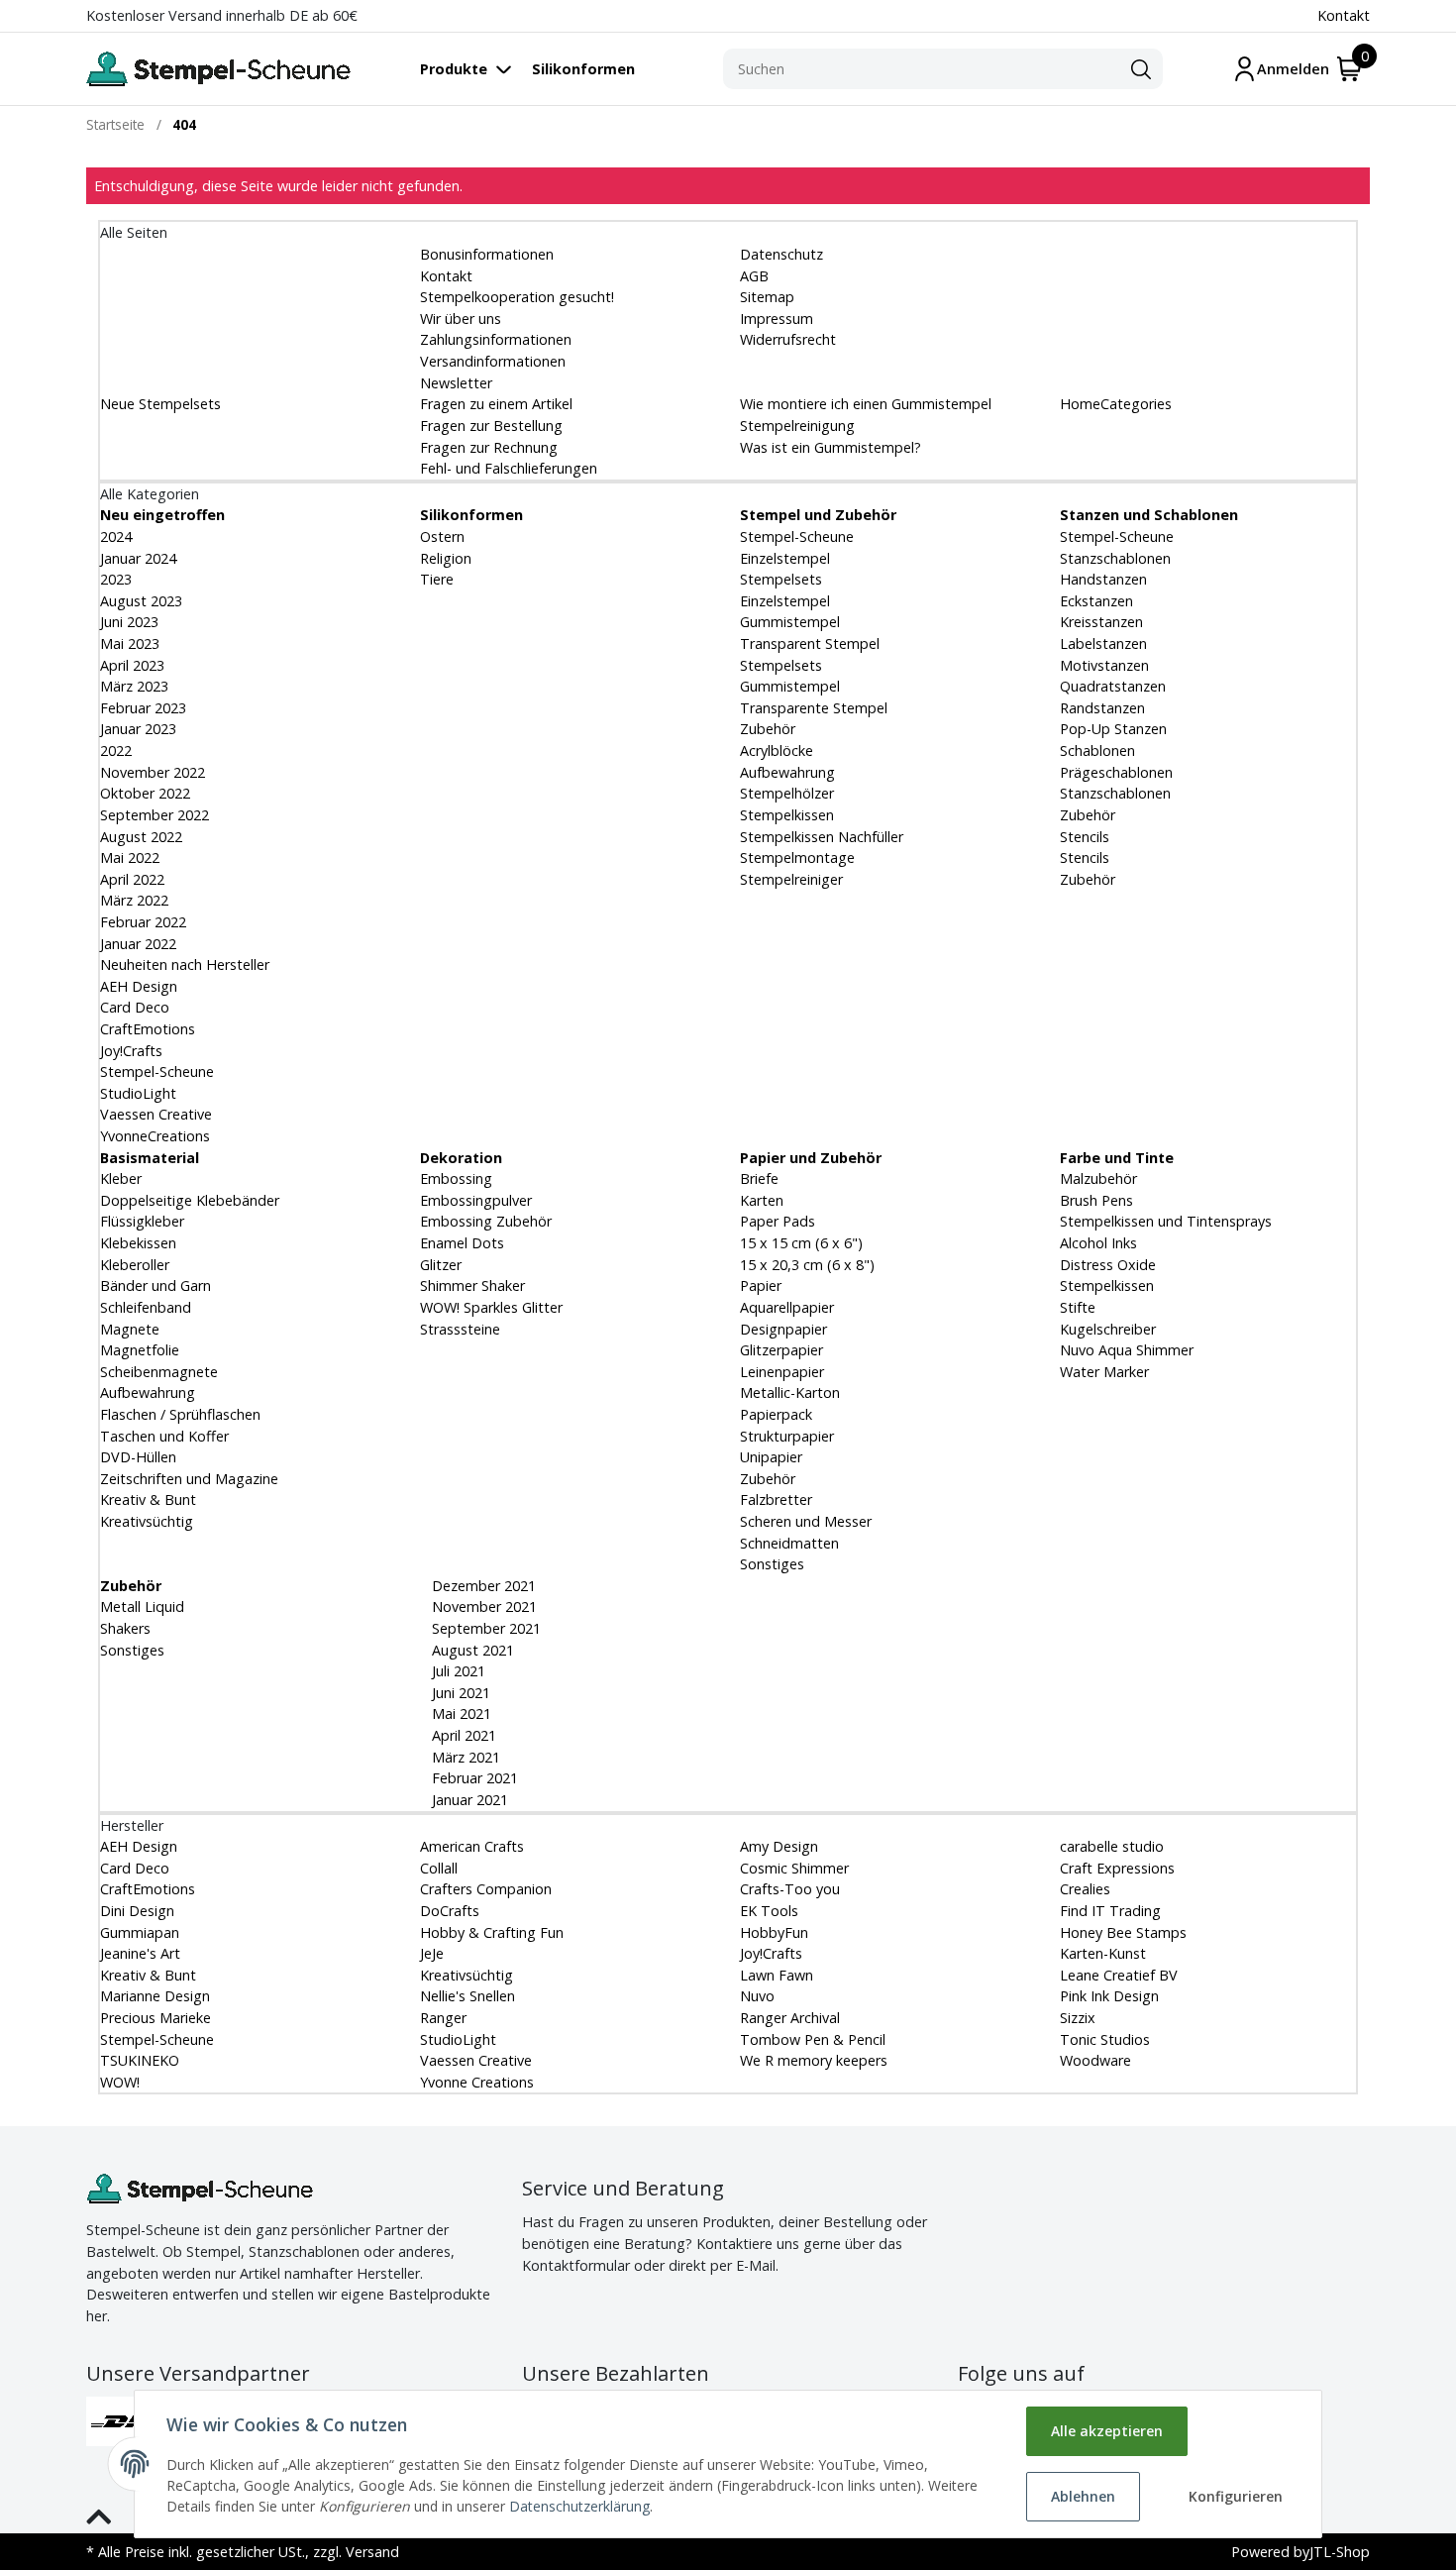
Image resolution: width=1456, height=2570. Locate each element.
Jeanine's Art (140, 1953)
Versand (372, 2552)
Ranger (443, 2018)
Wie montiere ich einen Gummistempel (866, 404)
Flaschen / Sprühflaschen (180, 1414)
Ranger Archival (790, 2018)
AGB (754, 276)
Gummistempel (790, 622)
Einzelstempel (785, 558)
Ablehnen (1083, 2496)
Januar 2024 (138, 558)
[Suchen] (1141, 69)
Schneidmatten (789, 1543)
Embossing (456, 1178)
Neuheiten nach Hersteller (185, 964)
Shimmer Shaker (472, 1285)
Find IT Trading (1110, 1911)
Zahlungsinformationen (496, 339)
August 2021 (471, 1650)
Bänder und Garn (156, 1285)
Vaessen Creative (156, 1114)
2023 (116, 579)
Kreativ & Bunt (148, 1499)
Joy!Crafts (131, 1051)
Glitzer (441, 1265)
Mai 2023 (130, 643)
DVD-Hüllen (138, 1457)
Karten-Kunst (1103, 1953)
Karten (762, 1200)
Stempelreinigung (797, 426)
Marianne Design (155, 1996)
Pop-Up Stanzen (1113, 729)
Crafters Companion (486, 1889)
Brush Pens (1096, 1200)
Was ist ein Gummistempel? (831, 447)
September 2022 (155, 815)
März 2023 (134, 686)
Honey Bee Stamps (1123, 1932)
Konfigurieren (1236, 2496)
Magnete (130, 1329)
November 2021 (482, 1606)
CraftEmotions (148, 1029)
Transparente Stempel (814, 708)
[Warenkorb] (1350, 69)
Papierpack (776, 1414)
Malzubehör (1098, 1178)
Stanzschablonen (1115, 558)
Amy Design (779, 1846)
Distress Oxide (1108, 1265)
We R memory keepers (814, 2060)
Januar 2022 (138, 944)
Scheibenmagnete (159, 1372)
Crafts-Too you (790, 1889)
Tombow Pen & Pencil (813, 2039)
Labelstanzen (1103, 643)
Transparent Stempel (810, 643)
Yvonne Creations (477, 2082)
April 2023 (132, 665)
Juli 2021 (457, 1671)
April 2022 (132, 879)
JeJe (432, 1953)
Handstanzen (1103, 579)
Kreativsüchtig (147, 1521)
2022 (116, 750)
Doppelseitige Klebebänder (190, 1200)
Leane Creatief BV (1119, 1975)
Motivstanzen (1104, 665)
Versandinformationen (493, 361)
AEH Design (139, 986)
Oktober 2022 (145, 793)
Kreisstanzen (1101, 622)
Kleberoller (135, 1265)
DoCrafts (450, 1911)
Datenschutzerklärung (579, 2506)
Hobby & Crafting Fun (492, 1932)
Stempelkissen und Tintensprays (1166, 1221)
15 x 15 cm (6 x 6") (801, 1243)
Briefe (759, 1178)
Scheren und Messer (806, 1521)
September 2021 (484, 1628)
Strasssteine (460, 1329)
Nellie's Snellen (468, 1996)
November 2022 (153, 772)
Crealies (1085, 1889)
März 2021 (464, 1757)
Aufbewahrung (787, 772)
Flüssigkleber (142, 1221)
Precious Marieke (156, 2018)
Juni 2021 (459, 1693)
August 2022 (141, 837)
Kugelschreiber (1108, 1329)
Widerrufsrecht (788, 339)
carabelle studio (1112, 1846)
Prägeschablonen (1116, 772)
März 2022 (134, 900)
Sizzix (1078, 2018)
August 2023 (141, 601)
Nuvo (757, 1996)
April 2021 (462, 1735)
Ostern (442, 536)
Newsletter (456, 383)
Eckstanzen (1096, 601)
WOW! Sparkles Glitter (491, 1307)
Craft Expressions (1117, 1868)
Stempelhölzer (787, 793)
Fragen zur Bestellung (491, 426)
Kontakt (1344, 15)
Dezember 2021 (482, 1586)
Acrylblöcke (777, 750)
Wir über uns (461, 319)
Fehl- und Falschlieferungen (509, 468)
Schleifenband (146, 1307)
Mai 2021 (460, 1713)
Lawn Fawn (777, 1975)
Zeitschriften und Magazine (189, 1479)
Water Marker (1104, 1372)
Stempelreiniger (791, 879)
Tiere (437, 579)
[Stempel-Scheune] (218, 69)
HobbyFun (774, 1932)
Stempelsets (781, 579)
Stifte (1078, 1307)
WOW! (120, 2082)
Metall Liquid (142, 1606)
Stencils (1085, 837)
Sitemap (767, 297)
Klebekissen (138, 1243)
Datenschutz (781, 254)
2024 (116, 536)
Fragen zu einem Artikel (496, 404)
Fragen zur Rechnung (489, 447)
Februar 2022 (143, 922)
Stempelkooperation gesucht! (517, 297)
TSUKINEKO (140, 2060)
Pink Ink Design (1109, 1996)
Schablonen (1097, 750)
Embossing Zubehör (486, 1221)
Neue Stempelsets (160, 404)
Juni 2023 (129, 622)
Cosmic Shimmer (794, 1868)
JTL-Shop (1340, 2552)
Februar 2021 (473, 1778)
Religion (446, 558)
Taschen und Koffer (164, 1436)
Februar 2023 (143, 708)
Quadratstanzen (1113, 686)
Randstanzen (1102, 708)
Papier (761, 1285)
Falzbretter (776, 1499)
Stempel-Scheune (157, 1071)
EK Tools (769, 1911)
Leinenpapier (782, 1372)
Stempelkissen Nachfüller (822, 837)
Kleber (121, 1178)
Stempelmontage (797, 857)
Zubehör (768, 729)
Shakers (125, 1628)
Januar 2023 (138, 729)
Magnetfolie (140, 1350)
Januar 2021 (468, 1800)
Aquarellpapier (787, 1307)
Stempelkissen (787, 815)
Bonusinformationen (487, 254)
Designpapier (783, 1329)
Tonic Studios (1105, 2039)
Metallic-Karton (790, 1392)
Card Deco (135, 1007)
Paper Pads (778, 1221)
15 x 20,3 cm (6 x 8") (807, 1265)
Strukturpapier (787, 1436)
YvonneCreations (155, 1136)
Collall (439, 1868)
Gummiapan (140, 1932)
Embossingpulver (476, 1200)
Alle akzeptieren (1107, 2431)
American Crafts (472, 1846)
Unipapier (771, 1457)
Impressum (777, 319)
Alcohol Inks (1098, 1243)
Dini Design (137, 1911)
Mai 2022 (130, 857)
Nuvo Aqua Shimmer (1127, 1350)
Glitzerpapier (781, 1350)
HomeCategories (1116, 404)
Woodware (1095, 2060)
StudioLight (138, 1093)
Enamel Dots (462, 1243)
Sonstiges (772, 1564)
